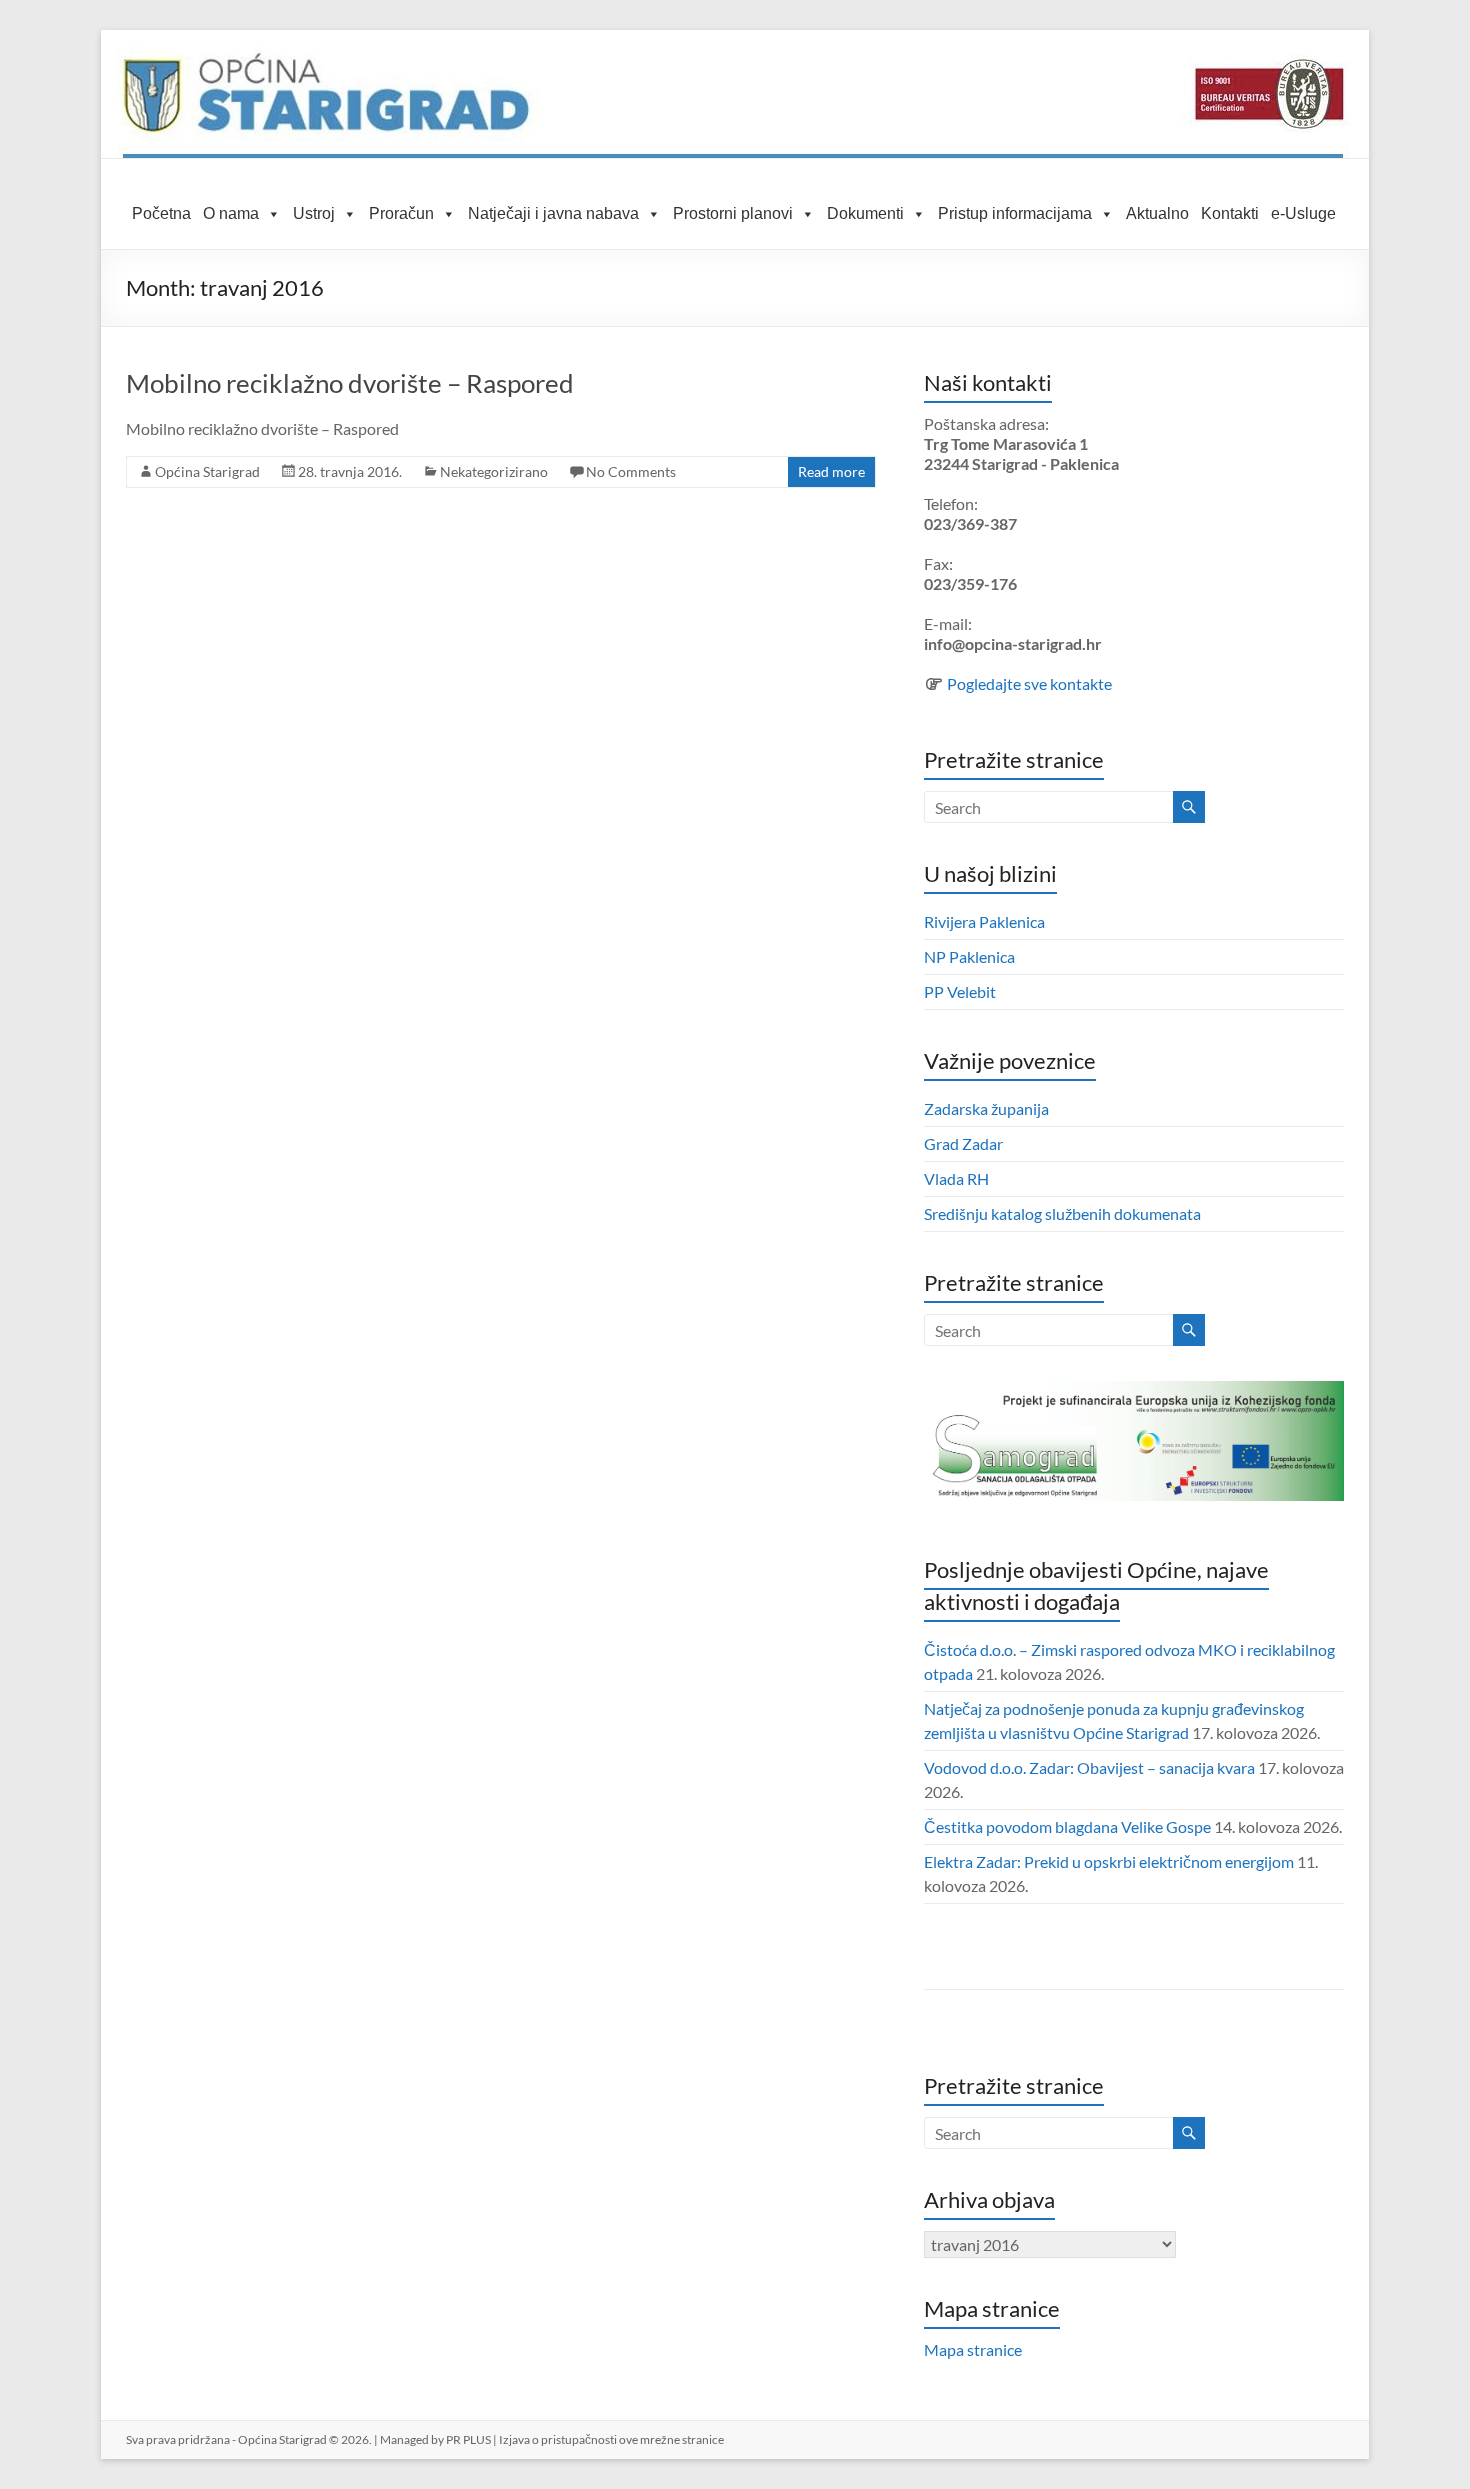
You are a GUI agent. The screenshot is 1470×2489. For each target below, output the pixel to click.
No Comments (631, 471)
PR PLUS (468, 2439)
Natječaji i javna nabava (553, 213)
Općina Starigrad (207, 471)
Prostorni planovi (733, 213)
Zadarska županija (986, 1108)
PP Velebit (960, 991)
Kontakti (1230, 213)
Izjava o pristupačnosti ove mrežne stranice (611, 2439)
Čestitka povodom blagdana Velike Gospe (1067, 1826)
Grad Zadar (963, 1143)
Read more (831, 471)
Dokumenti (865, 213)
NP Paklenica (969, 956)
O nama (231, 213)
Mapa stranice (973, 2349)
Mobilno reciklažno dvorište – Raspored (350, 383)
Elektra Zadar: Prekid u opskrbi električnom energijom (1109, 1861)
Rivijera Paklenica (984, 921)
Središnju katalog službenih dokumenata (1062, 1213)
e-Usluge (1303, 213)
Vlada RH (956, 1178)
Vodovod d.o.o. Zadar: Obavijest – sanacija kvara (1089, 1767)
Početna (161, 213)
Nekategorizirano (494, 471)
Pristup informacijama (1015, 213)
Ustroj (314, 213)
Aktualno (1157, 213)
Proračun (401, 213)
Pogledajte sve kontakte (1029, 683)
